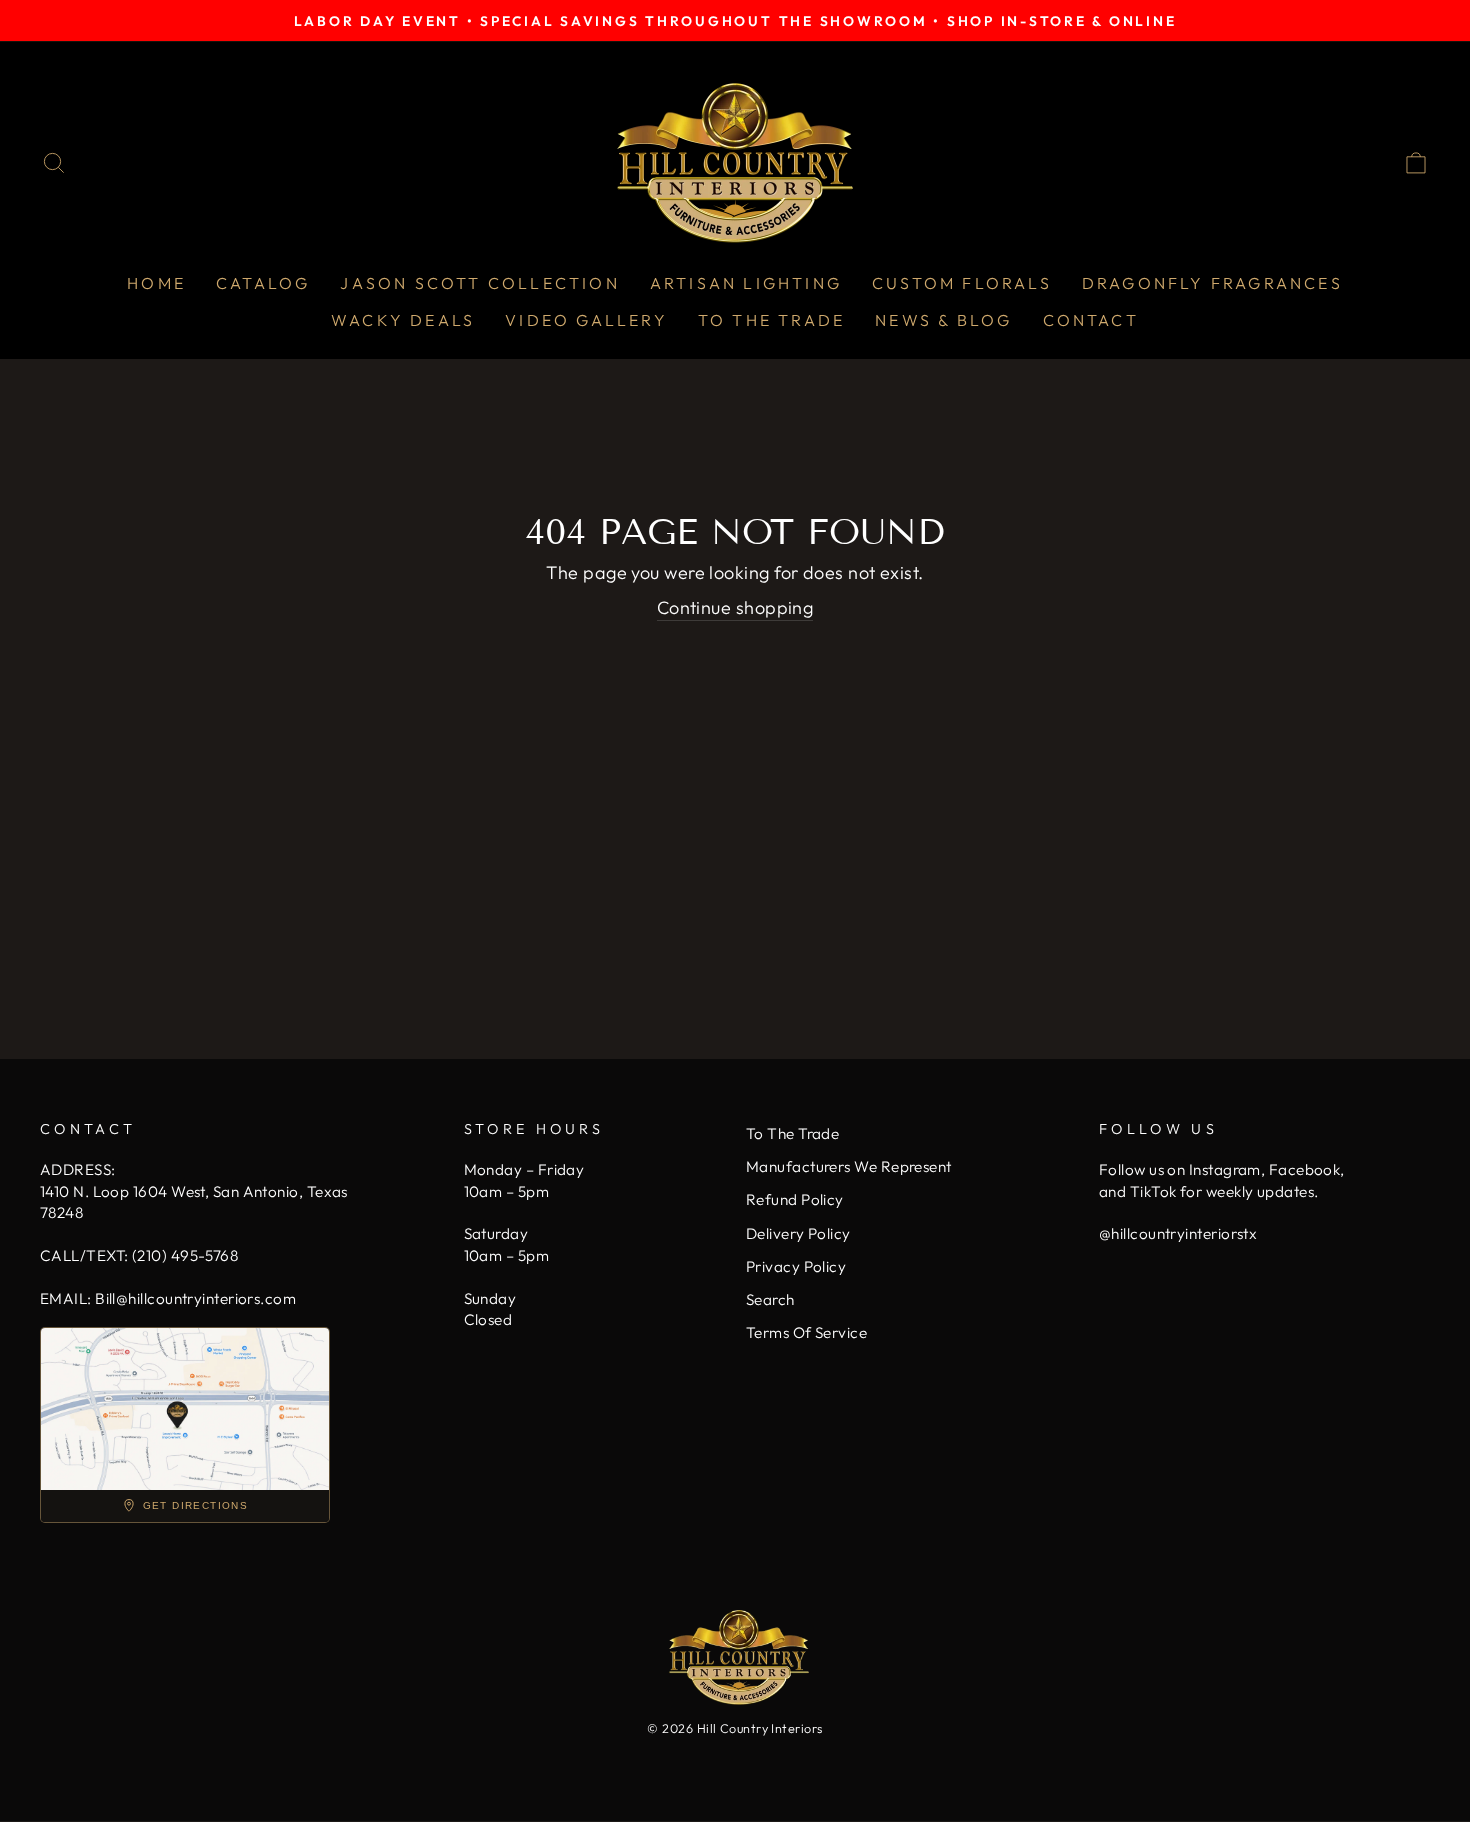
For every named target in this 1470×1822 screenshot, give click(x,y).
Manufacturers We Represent (849, 1166)
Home (156, 283)
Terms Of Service (806, 1332)
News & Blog (943, 320)
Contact (1091, 320)
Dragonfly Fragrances (1212, 283)
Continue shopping (735, 607)
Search (770, 1299)
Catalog (263, 283)
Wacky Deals (403, 320)
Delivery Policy (798, 1233)
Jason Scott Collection (479, 283)
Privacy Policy (796, 1266)
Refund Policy (795, 1199)
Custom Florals (962, 283)
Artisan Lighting (746, 283)
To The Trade (771, 320)
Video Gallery (586, 320)
